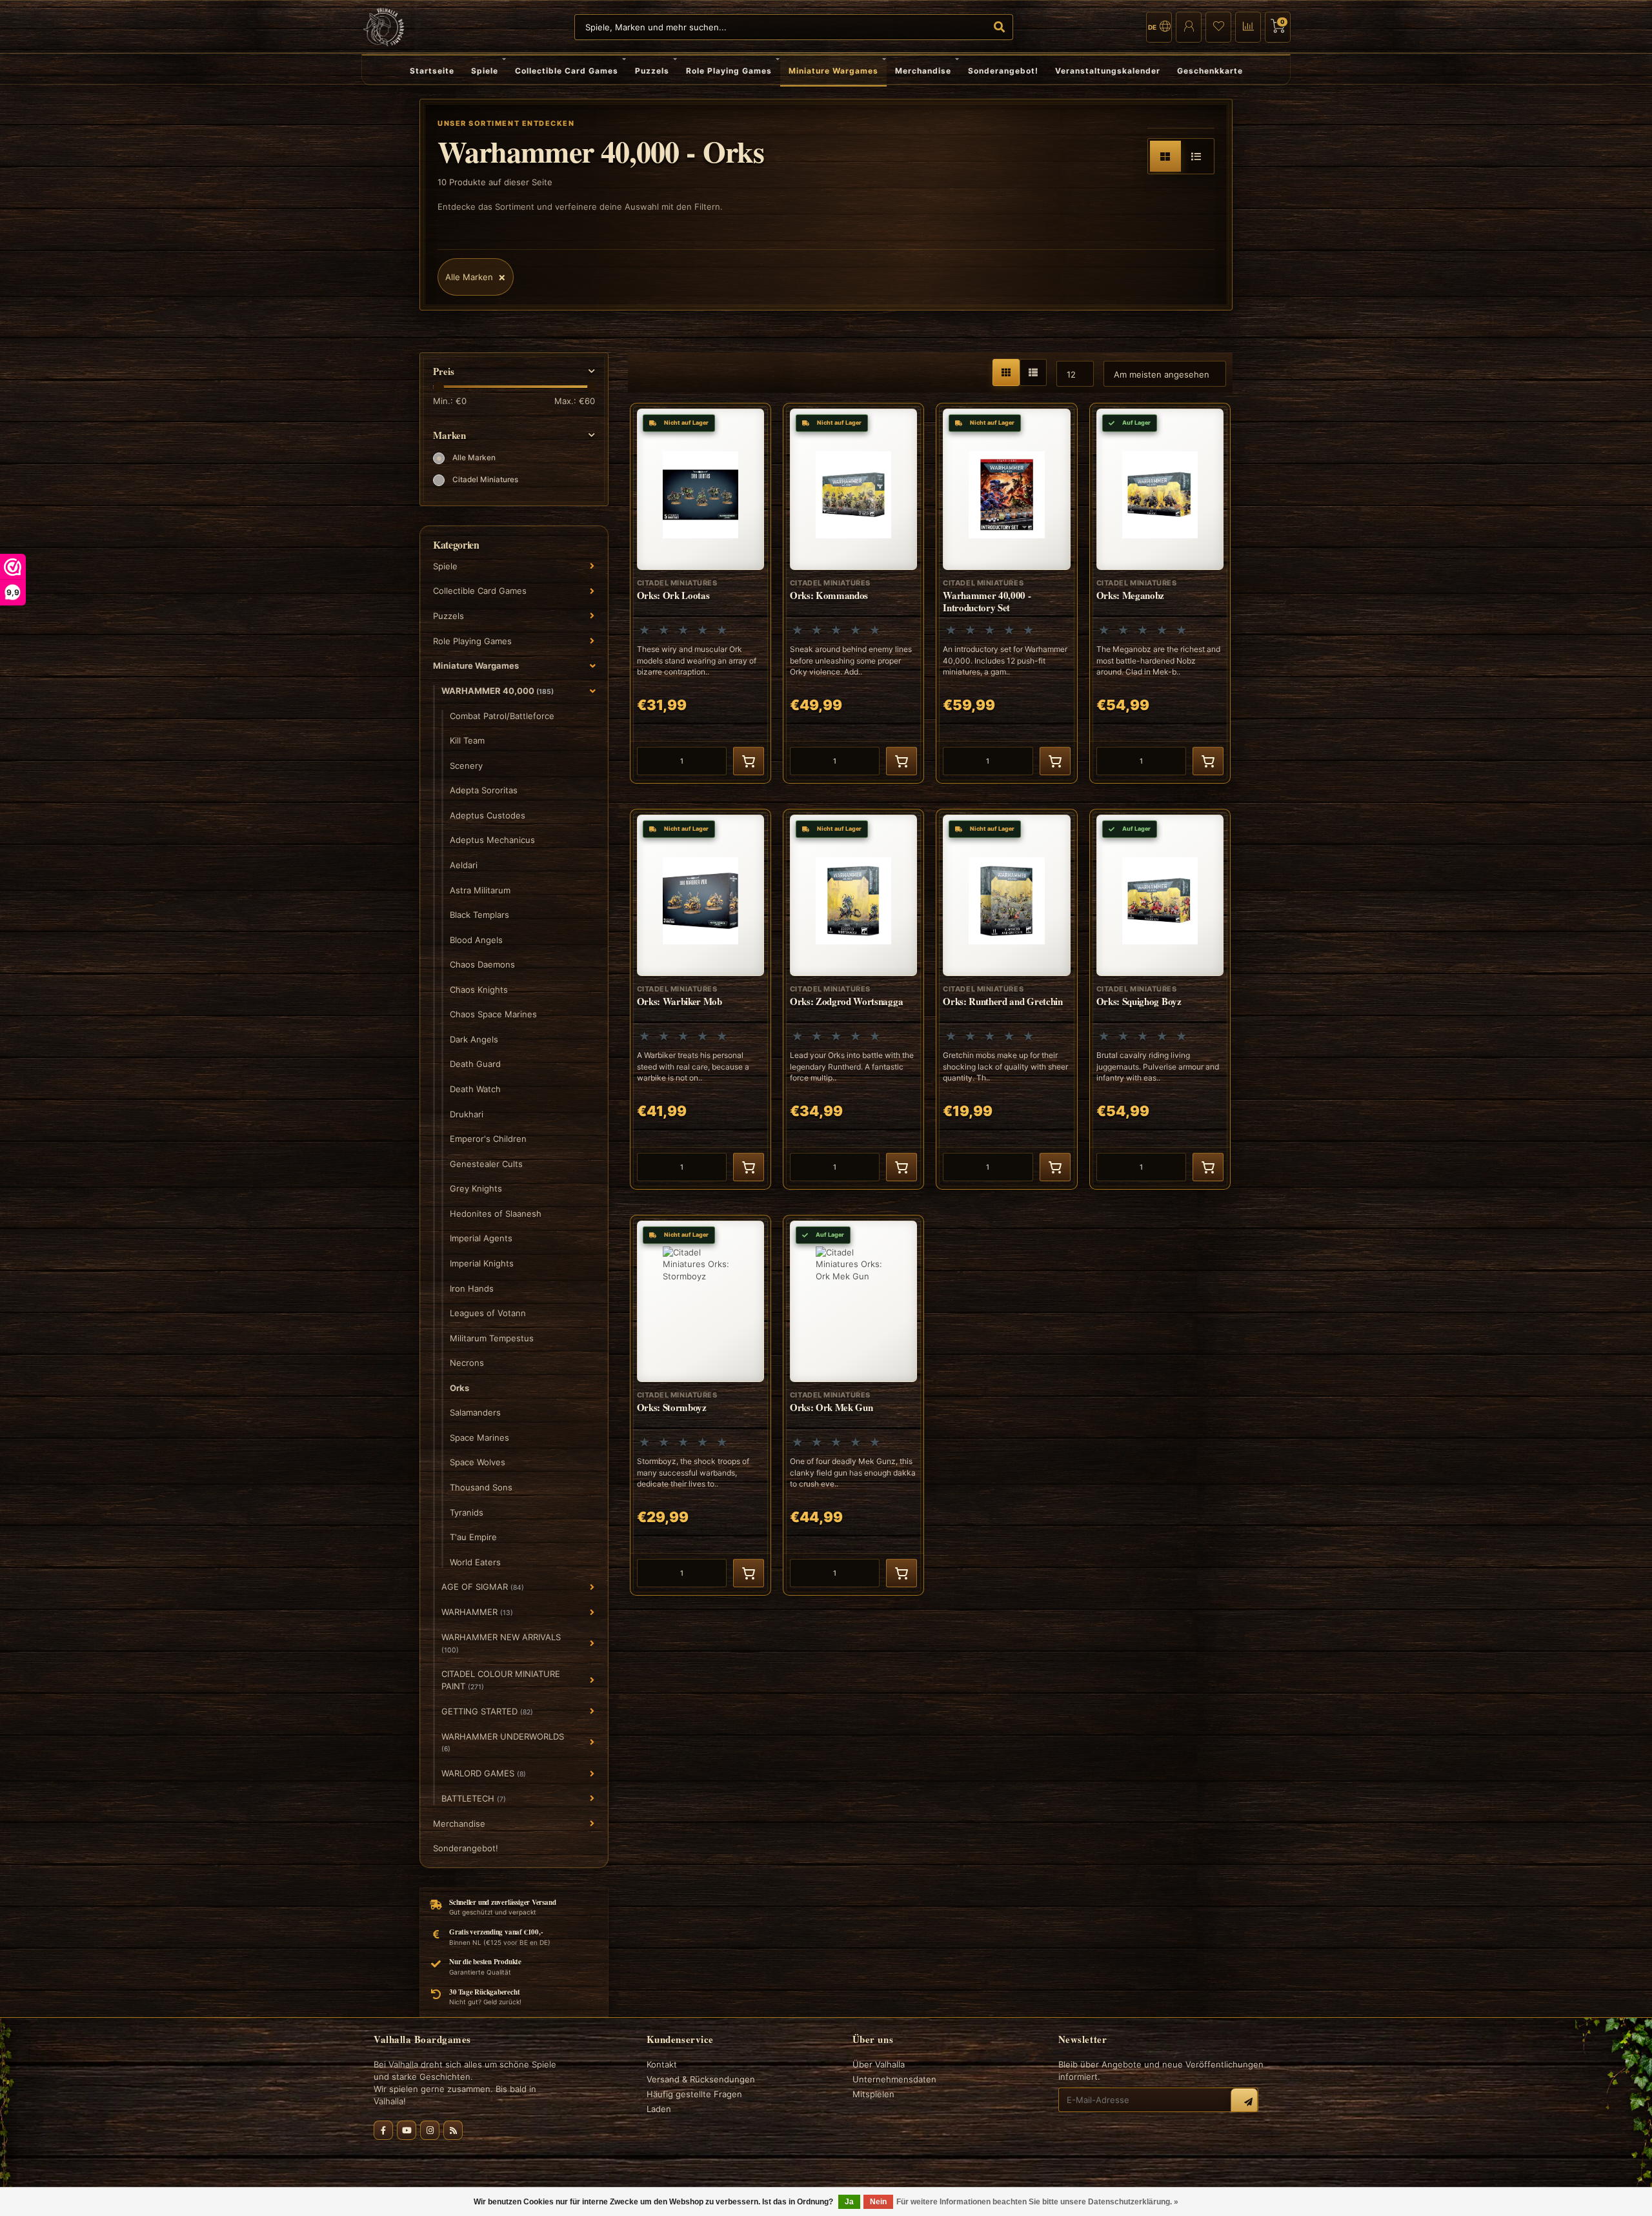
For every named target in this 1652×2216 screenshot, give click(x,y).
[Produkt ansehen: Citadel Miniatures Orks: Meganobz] (1160, 593)
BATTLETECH (474, 1798)
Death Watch (475, 1089)
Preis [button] (444, 371)
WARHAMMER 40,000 (498, 691)
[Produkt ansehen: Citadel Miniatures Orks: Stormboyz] (700, 1405)
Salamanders (475, 1412)
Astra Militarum (480, 890)
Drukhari (467, 1114)
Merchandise (923, 71)
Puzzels (652, 71)
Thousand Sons (481, 1487)
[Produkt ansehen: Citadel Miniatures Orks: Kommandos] (853, 593)
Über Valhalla (879, 2064)
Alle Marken (474, 458)
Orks (459, 1388)
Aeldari (464, 865)
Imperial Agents (481, 1238)
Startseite (432, 71)
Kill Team (467, 740)
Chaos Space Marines (493, 1014)
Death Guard (475, 1064)
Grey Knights (476, 1188)
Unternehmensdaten (894, 2079)
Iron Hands (472, 1288)
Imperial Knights (482, 1263)
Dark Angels (474, 1039)
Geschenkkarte (1210, 71)
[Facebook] (383, 2130)
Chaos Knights (479, 990)
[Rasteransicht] (1165, 156)
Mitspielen (873, 2094)
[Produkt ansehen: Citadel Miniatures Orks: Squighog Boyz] (1160, 999)
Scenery (466, 766)
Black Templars (479, 915)
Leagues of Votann (488, 1313)
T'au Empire (473, 1537)
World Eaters (475, 1562)
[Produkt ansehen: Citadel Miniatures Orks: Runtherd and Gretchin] (1006, 999)
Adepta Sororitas (484, 790)
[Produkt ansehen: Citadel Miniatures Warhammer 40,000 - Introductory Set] (1006, 593)
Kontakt (662, 2064)
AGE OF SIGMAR (483, 1587)
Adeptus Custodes (488, 815)
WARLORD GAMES (484, 1773)
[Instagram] (430, 2130)
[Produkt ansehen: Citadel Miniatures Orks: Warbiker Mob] (700, 999)
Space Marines (479, 1438)
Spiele (485, 71)
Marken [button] (449, 435)
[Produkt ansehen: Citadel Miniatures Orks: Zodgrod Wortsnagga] (853, 999)
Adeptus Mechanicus (492, 840)
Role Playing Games (729, 71)
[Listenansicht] (1196, 156)
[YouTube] (407, 2130)
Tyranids (467, 1512)
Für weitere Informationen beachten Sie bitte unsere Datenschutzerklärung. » (1037, 2202)
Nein (878, 2202)
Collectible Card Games (567, 71)
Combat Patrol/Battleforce (502, 716)
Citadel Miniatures (485, 480)
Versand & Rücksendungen (701, 2079)
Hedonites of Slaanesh (496, 1214)
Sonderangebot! (1003, 71)
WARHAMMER (477, 1612)
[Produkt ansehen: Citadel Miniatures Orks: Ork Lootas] (700, 593)
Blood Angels (476, 940)
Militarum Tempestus (492, 1338)
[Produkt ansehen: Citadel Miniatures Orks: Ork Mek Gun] (853, 1405)
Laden (659, 2109)
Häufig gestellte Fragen (694, 2094)
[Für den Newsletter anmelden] (1244, 2102)
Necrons (467, 1363)
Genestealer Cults (486, 1164)
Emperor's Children (488, 1139)
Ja (849, 2202)
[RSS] (453, 2130)
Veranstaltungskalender (1108, 71)
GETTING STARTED (487, 1711)
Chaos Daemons (482, 964)
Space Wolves (478, 1462)
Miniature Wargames (833, 71)
